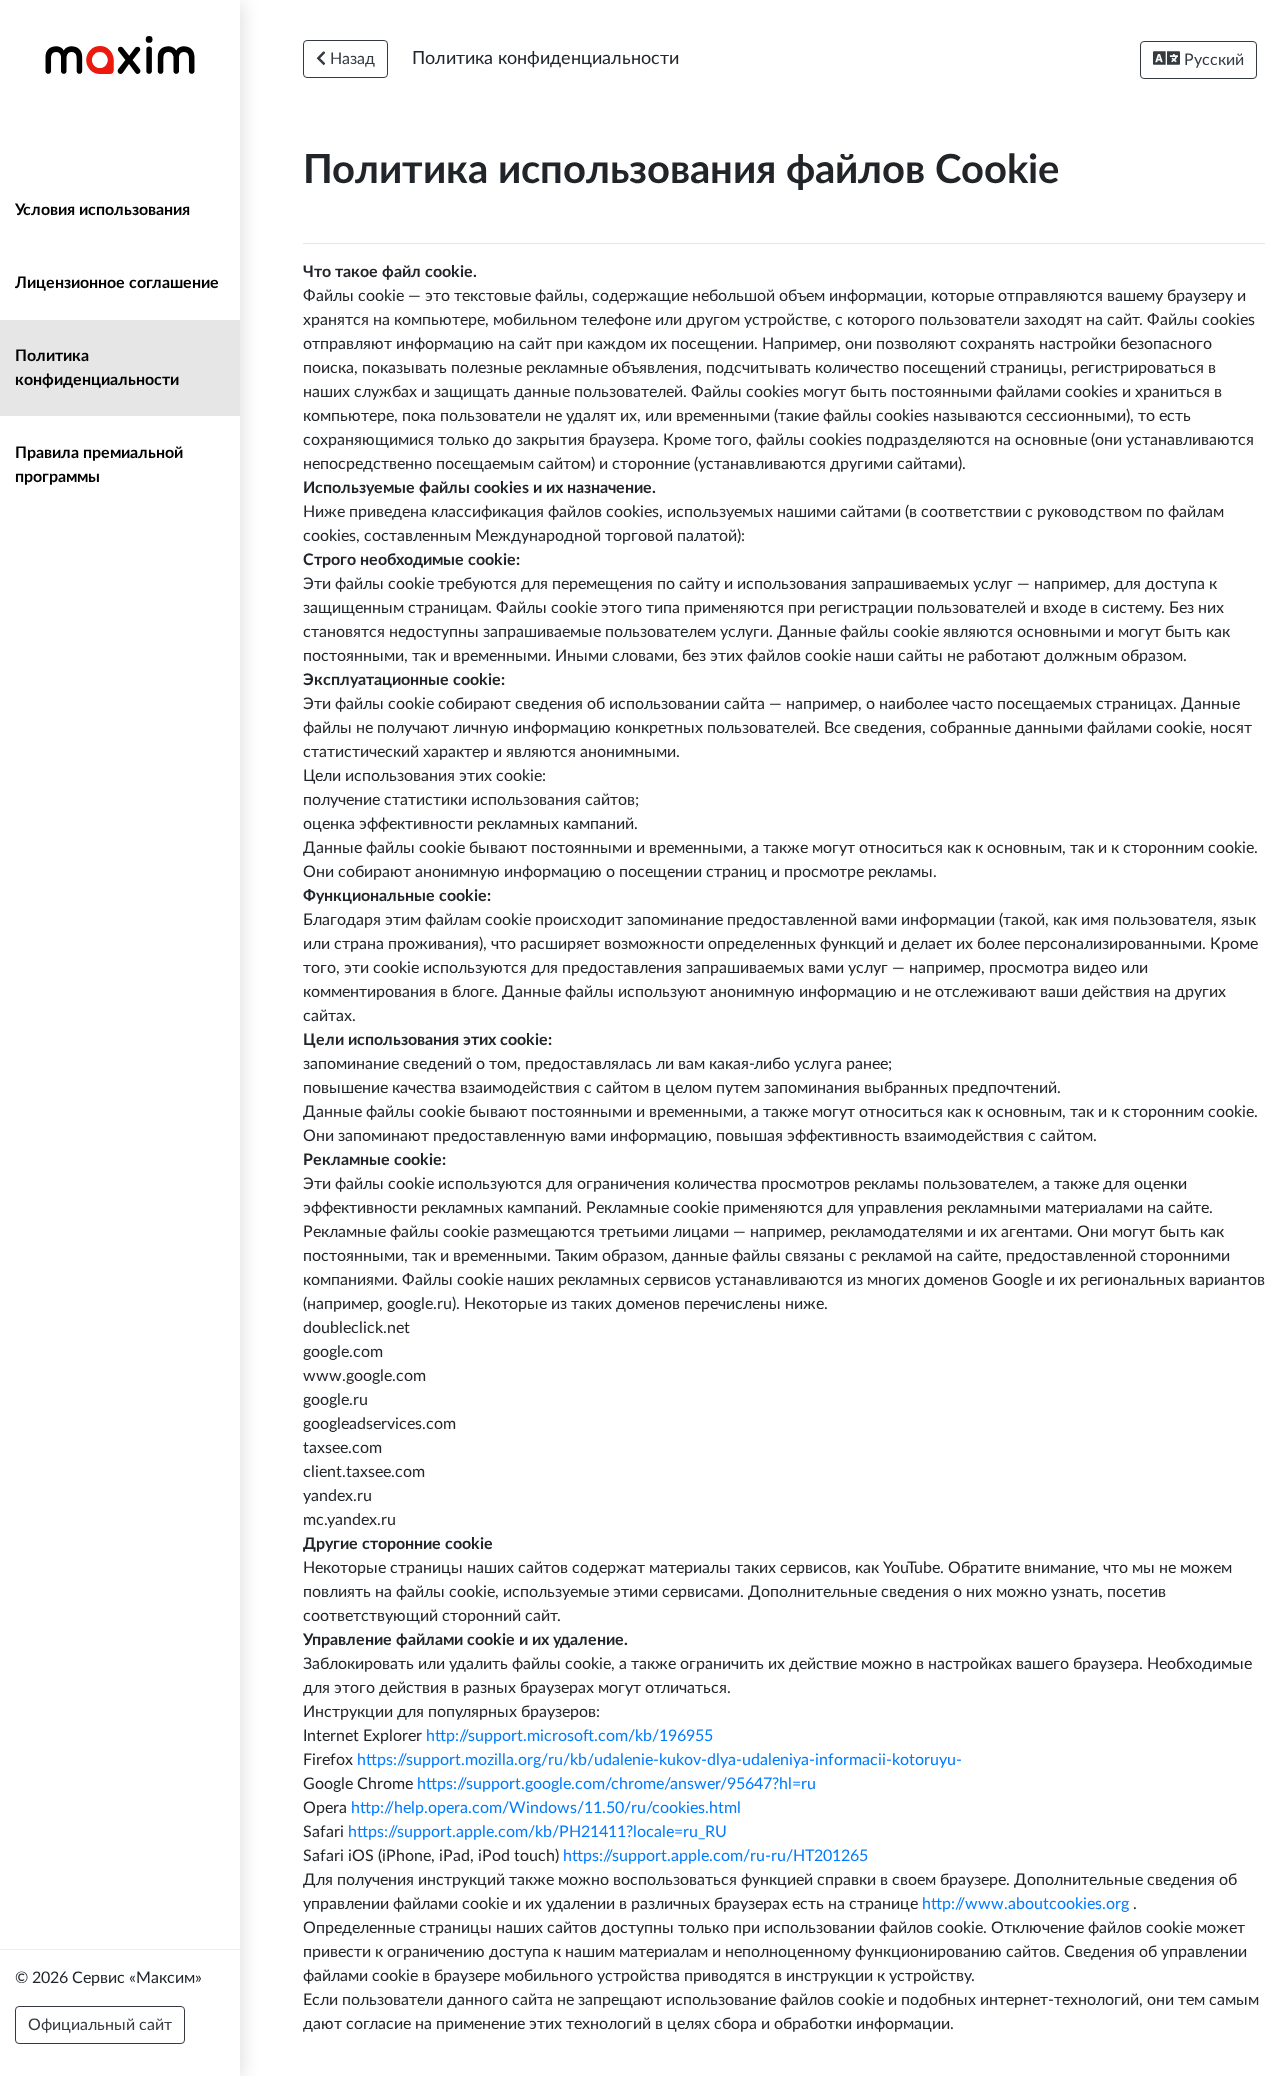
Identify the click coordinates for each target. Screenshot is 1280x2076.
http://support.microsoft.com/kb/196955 (569, 1736)
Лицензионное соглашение (117, 283)
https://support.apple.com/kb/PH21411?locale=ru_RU (537, 1832)
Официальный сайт (100, 2025)
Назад (350, 59)
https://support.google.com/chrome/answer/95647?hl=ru (616, 1784)
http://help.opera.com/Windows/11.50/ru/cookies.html (546, 1808)
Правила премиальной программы (99, 465)
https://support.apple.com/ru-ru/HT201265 (715, 1856)
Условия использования (102, 210)
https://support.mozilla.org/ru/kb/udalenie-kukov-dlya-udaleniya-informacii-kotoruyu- (659, 1760)
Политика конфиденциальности (97, 368)
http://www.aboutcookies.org (1025, 1904)
